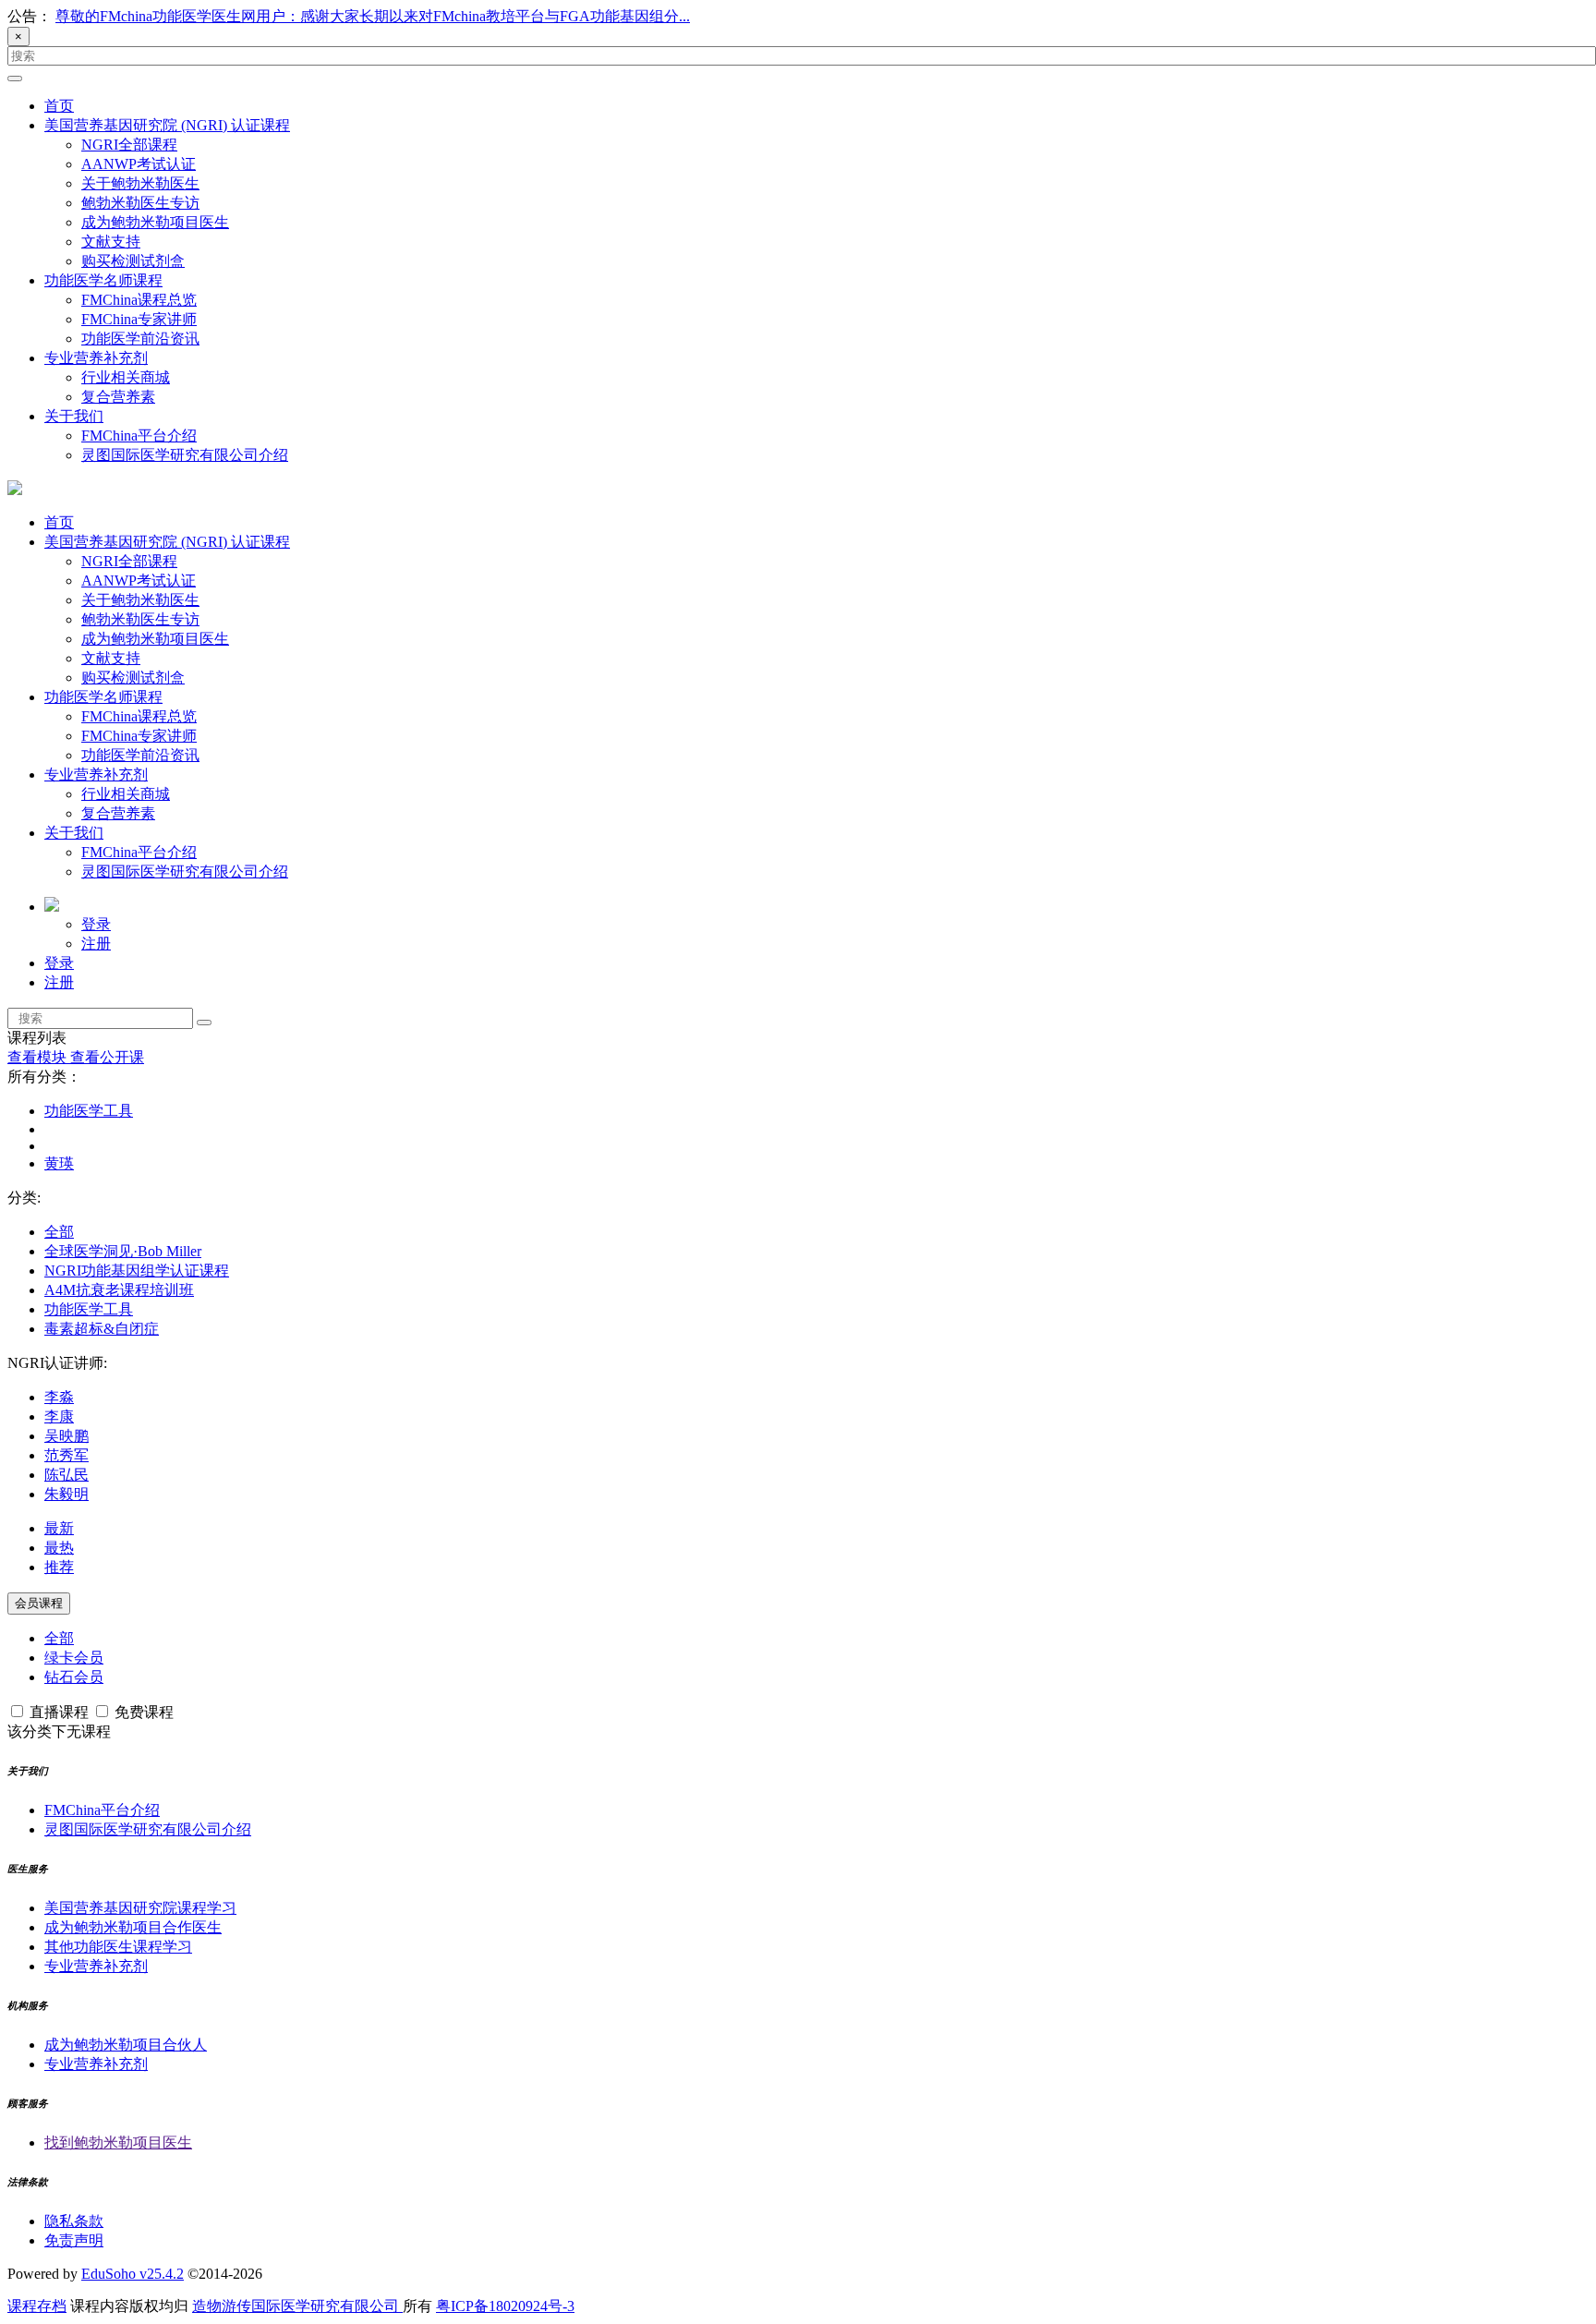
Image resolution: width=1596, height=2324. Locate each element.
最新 (59, 1528)
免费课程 (142, 1712)
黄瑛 (59, 1163)
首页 (59, 106)
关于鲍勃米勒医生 (140, 183)
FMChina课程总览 (139, 300)
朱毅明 (66, 1494)
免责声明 (74, 2240)
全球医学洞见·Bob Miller (123, 1251)
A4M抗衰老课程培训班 (119, 1290)
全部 (59, 1232)
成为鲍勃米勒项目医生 (155, 222)
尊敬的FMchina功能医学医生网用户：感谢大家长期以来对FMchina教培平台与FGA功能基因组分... (373, 16)
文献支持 (111, 242)
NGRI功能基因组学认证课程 (137, 1271)
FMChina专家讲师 (139, 319)
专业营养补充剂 (96, 358)
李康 (59, 1416)
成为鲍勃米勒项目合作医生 (133, 1927)
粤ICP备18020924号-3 (505, 2306)
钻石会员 (74, 1677)
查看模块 (39, 1057)
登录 (96, 924)
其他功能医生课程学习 (118, 1947)
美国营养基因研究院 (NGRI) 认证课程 (167, 125)
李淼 (59, 1397)
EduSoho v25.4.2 (133, 2274)
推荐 (59, 1567)
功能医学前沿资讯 (140, 339)
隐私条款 (74, 2221)
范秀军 (66, 1455)
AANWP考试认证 (139, 164)
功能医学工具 (89, 1111)
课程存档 (37, 2306)
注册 (96, 944)
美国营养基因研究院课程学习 (140, 1908)
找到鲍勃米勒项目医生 (118, 2142)
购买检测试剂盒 (133, 261)
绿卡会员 (74, 1658)
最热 (59, 1548)
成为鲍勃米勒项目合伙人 (126, 2045)
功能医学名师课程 (103, 280)
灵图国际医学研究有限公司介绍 (185, 455)
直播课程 (59, 1712)
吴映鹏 (66, 1436)
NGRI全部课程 (129, 145)
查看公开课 (107, 1057)
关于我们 (74, 416)
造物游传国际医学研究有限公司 (297, 2306)
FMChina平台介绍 (139, 436)
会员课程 (39, 1603)
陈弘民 (66, 1475)
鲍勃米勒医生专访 (140, 203)
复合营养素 (118, 397)
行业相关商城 (126, 377)
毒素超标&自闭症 (102, 1329)
